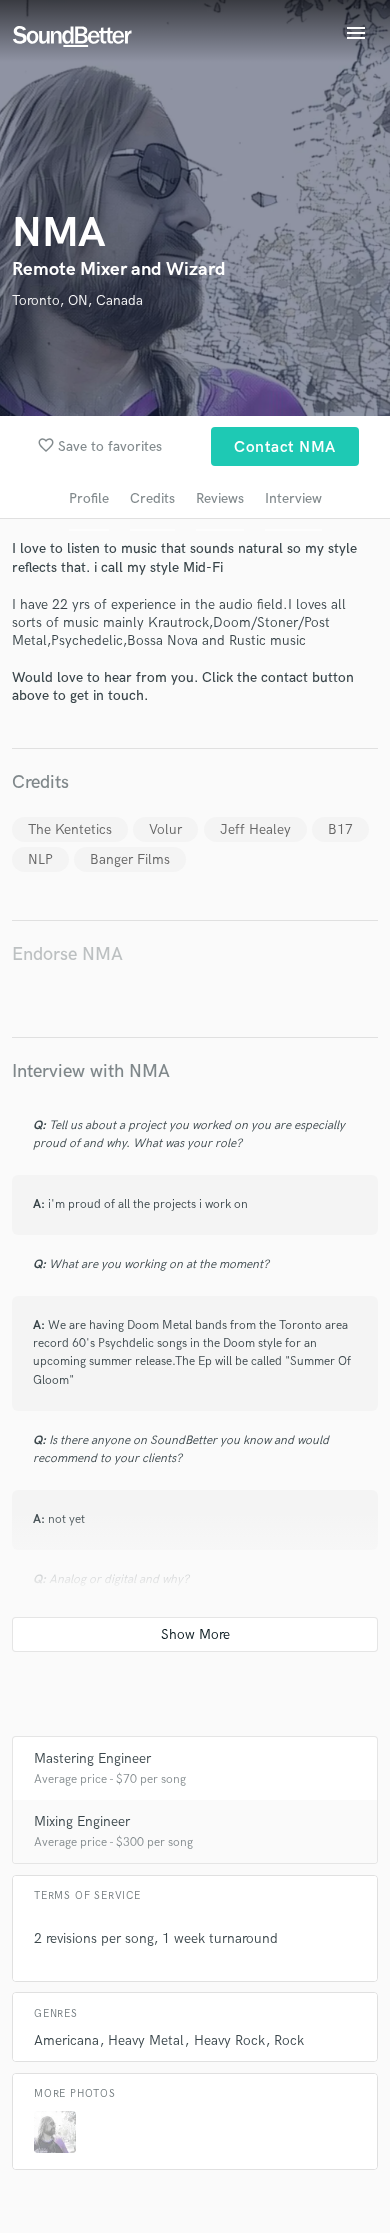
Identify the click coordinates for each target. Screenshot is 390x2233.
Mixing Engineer (82, 1821)
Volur (165, 829)
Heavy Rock (229, 2040)
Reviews (220, 498)
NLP (40, 859)
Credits (152, 498)
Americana (66, 2040)
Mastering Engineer (92, 1758)
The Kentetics (70, 829)
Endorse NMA (67, 954)
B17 (340, 829)
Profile (89, 498)
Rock (289, 2040)
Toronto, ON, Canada (77, 300)
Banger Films (130, 859)
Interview (293, 498)
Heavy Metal (146, 2040)
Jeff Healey (255, 829)
